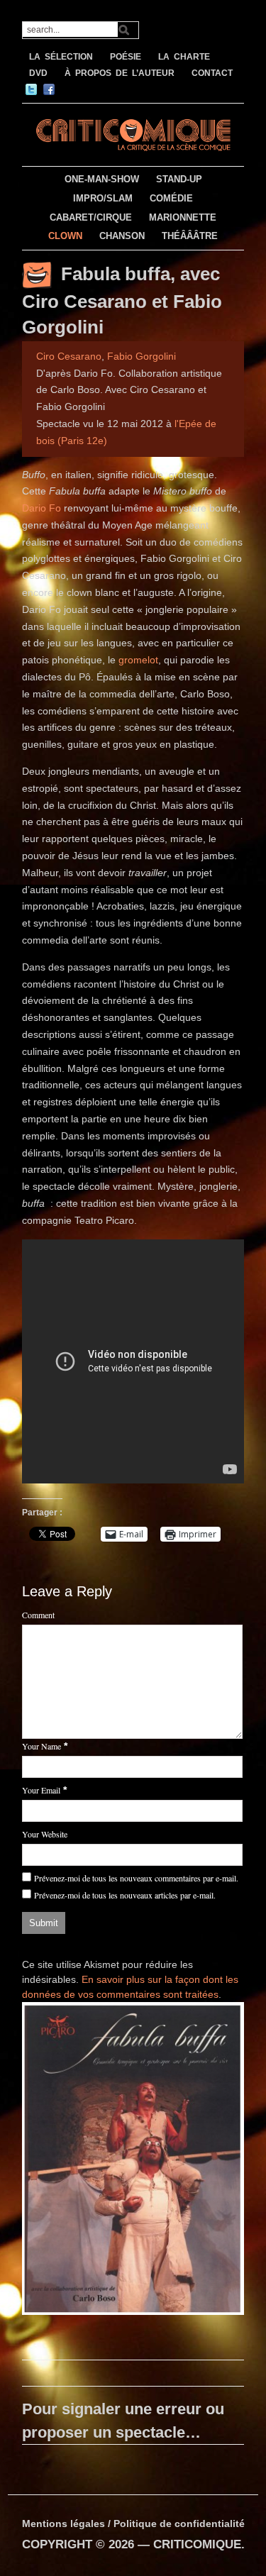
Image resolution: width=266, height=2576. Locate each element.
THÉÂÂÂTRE (190, 236)
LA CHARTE (184, 57)
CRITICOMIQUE (197, 2544)
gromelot (138, 660)
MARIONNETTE (183, 217)
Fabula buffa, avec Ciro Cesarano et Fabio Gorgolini (122, 300)
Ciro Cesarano (69, 356)
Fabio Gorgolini (142, 356)
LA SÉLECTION (61, 57)
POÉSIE (126, 57)
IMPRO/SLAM (103, 198)
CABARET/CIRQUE (91, 217)
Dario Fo (41, 508)
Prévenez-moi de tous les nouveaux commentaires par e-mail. (136, 1878)
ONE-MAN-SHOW (102, 179)
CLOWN (65, 236)
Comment (38, 1615)
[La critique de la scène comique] (133, 133)
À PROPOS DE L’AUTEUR (120, 73)
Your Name (41, 1746)
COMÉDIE (171, 198)
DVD (38, 73)
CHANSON (122, 236)
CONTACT (212, 73)
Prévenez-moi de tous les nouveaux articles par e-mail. (125, 1895)
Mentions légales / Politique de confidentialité (133, 2524)
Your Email (41, 1790)
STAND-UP (179, 179)
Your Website (45, 1834)
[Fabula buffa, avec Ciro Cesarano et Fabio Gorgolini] (133, 2161)
